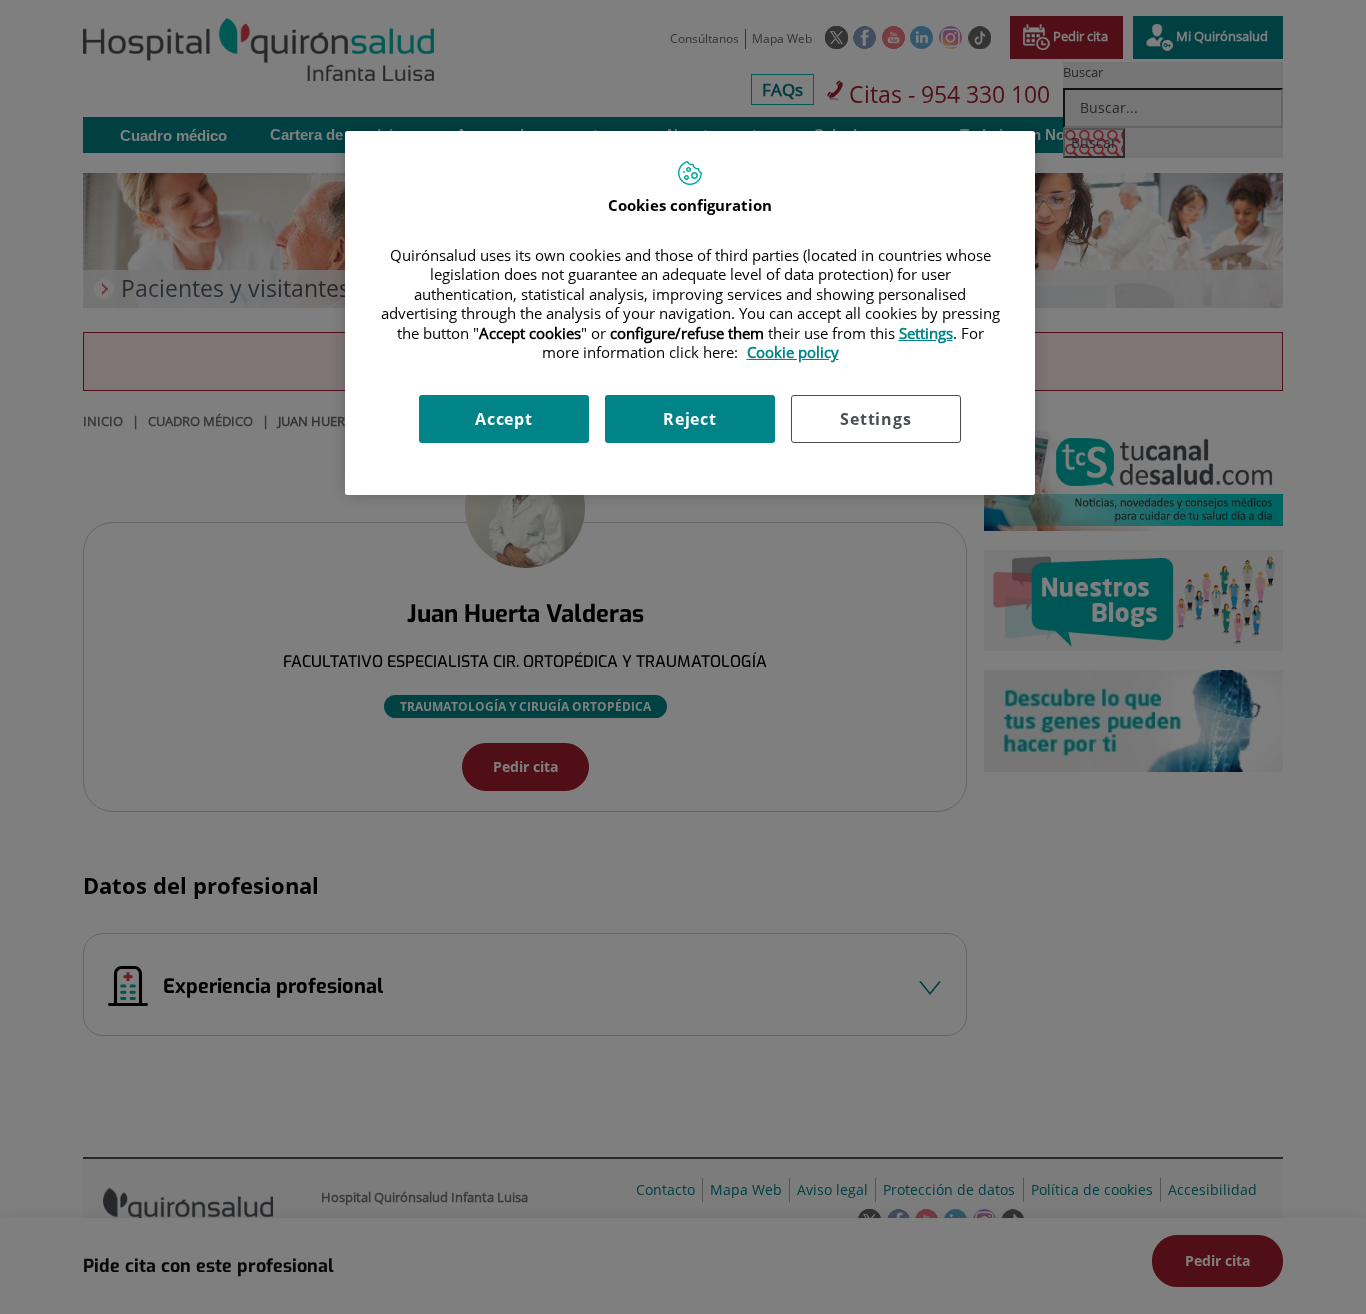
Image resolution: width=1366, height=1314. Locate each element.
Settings (875, 419)
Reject (690, 419)
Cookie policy (793, 352)
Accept (504, 419)
